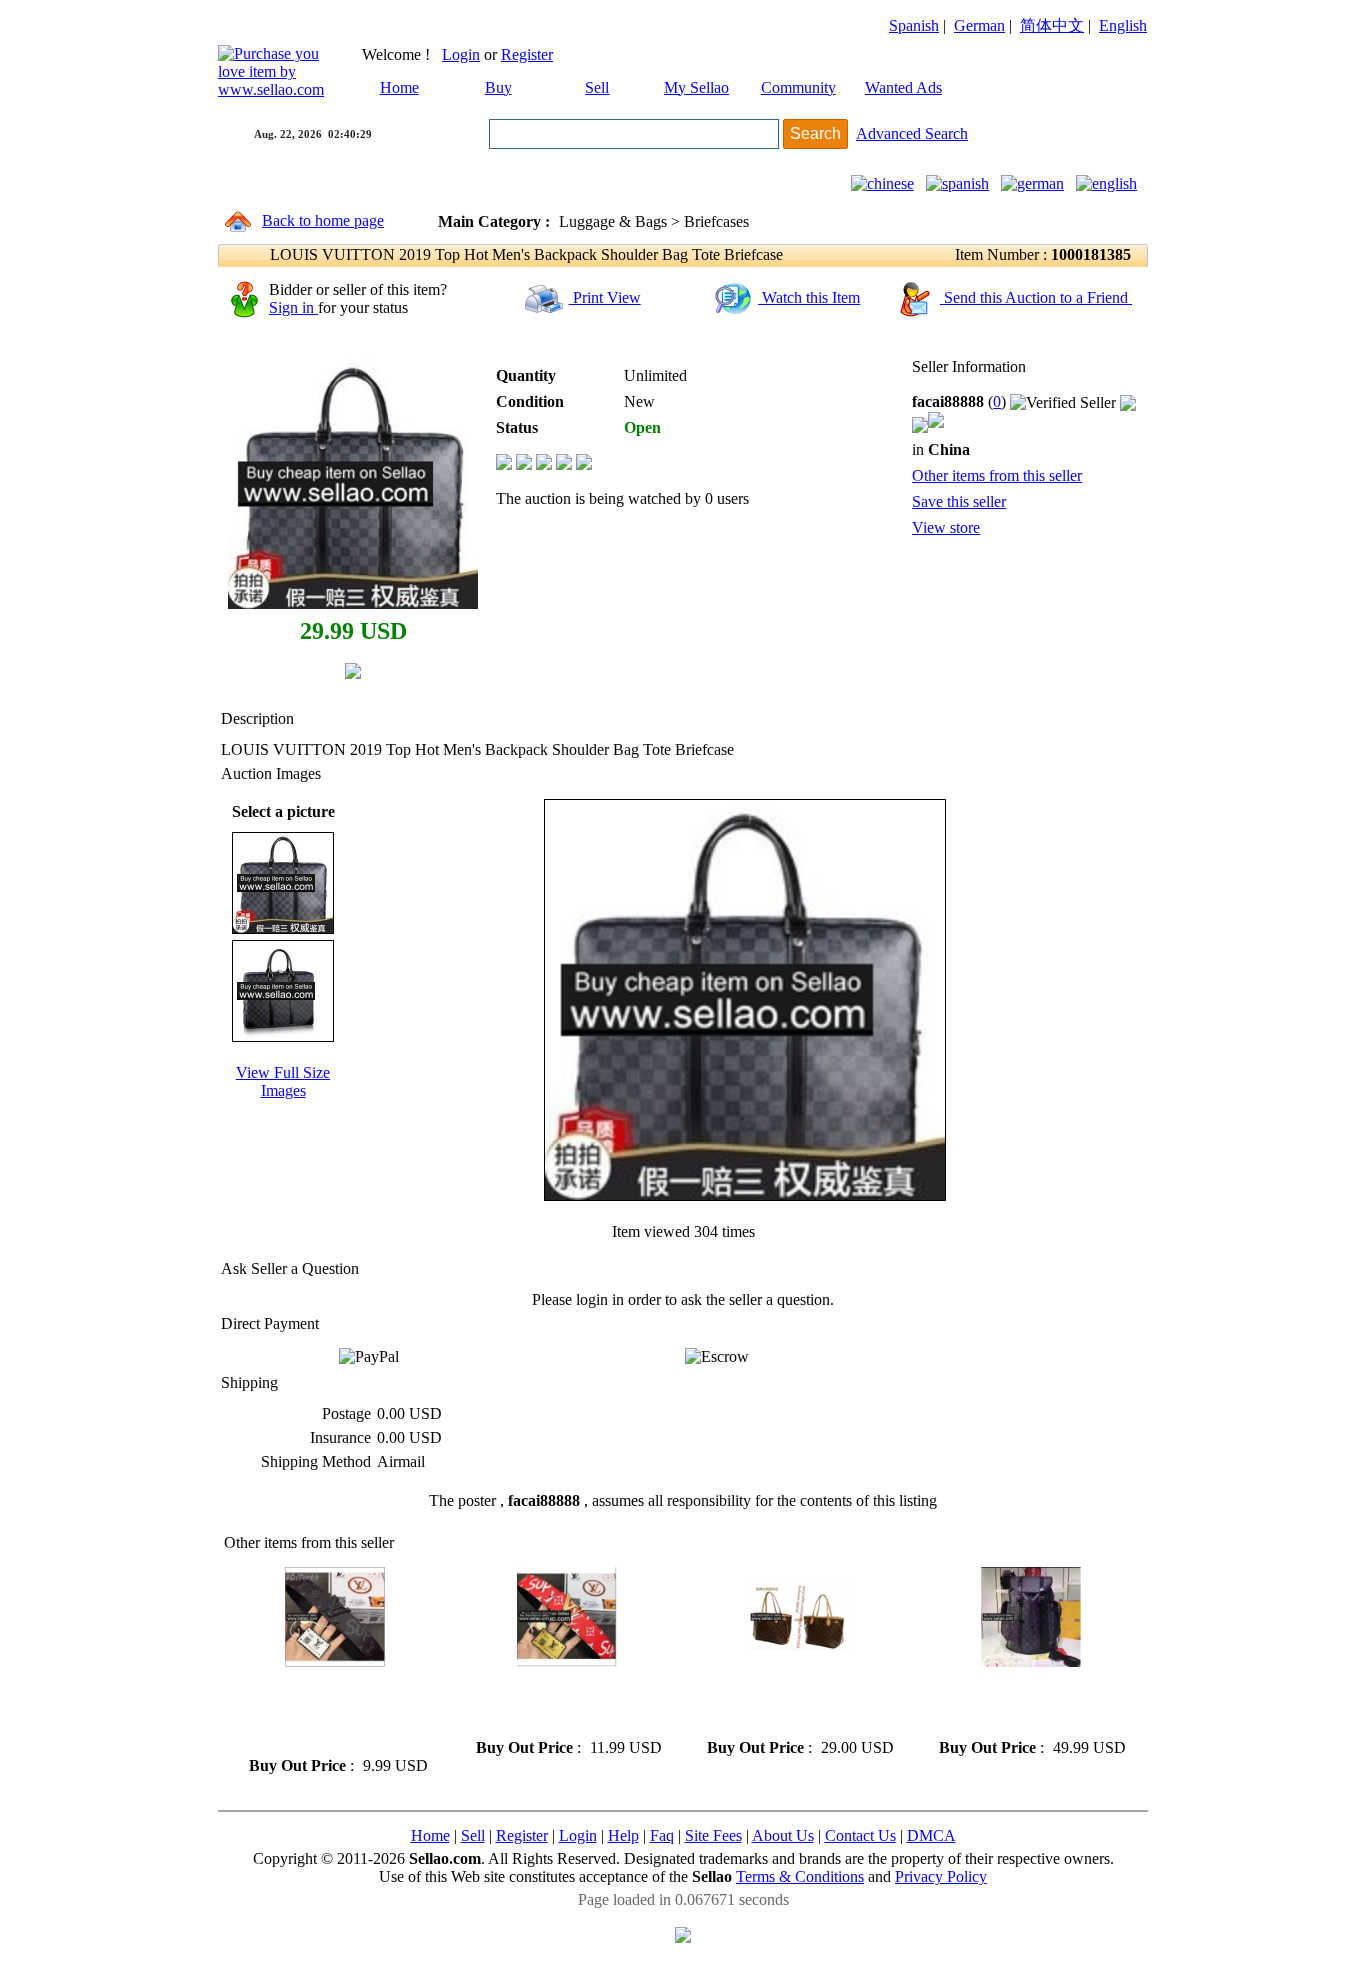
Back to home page (323, 220)
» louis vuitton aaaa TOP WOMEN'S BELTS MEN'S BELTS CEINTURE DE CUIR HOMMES (325, 1711)
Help (623, 1835)
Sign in (293, 307)
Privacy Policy (941, 1876)
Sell (597, 87)
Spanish (914, 25)
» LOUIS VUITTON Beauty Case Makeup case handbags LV (1023, 1702)
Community (798, 87)
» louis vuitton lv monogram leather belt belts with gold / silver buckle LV (556, 1702)
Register (527, 54)
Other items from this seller (997, 475)
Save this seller (959, 501)
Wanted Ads (903, 87)
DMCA (931, 1835)
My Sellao (696, 87)
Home (399, 87)
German (979, 25)
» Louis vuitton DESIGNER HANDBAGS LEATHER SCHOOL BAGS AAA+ (789, 1702)
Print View (605, 297)
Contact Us (860, 1835)
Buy (498, 87)
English (1123, 25)
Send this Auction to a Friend (1036, 297)
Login (461, 54)
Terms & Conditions (800, 1876)
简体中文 (1052, 25)
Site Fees (713, 1835)
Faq (662, 1835)
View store (946, 527)
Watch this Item (809, 297)
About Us (783, 1835)
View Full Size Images (283, 1081)
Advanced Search (912, 133)
